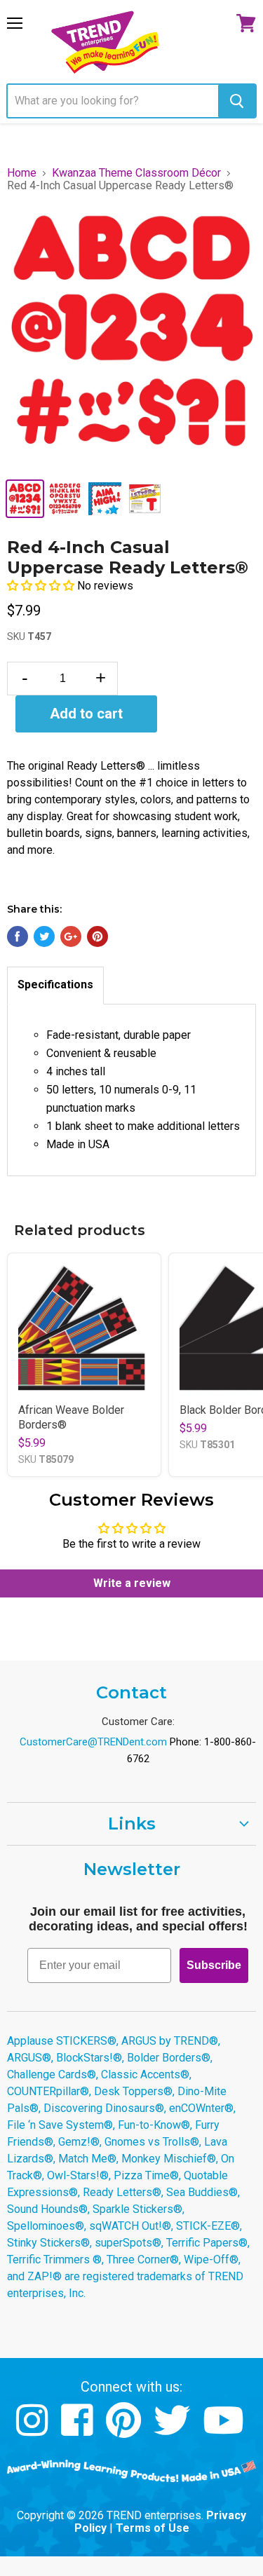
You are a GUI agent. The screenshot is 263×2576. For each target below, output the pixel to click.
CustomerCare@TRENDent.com (93, 1742)
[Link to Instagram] (34, 2431)
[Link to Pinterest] (125, 2431)
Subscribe (214, 1965)
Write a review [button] (132, 1583)
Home (22, 173)
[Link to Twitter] (174, 2431)
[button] (42, 586)
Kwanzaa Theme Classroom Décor (136, 173)
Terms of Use (153, 2528)
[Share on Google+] (71, 936)
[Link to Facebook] (79, 2431)
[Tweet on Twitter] (44, 936)
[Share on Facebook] (18, 936)
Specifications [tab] (55, 984)
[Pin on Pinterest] (97, 936)
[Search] (237, 101)
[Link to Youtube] (225, 2431)
